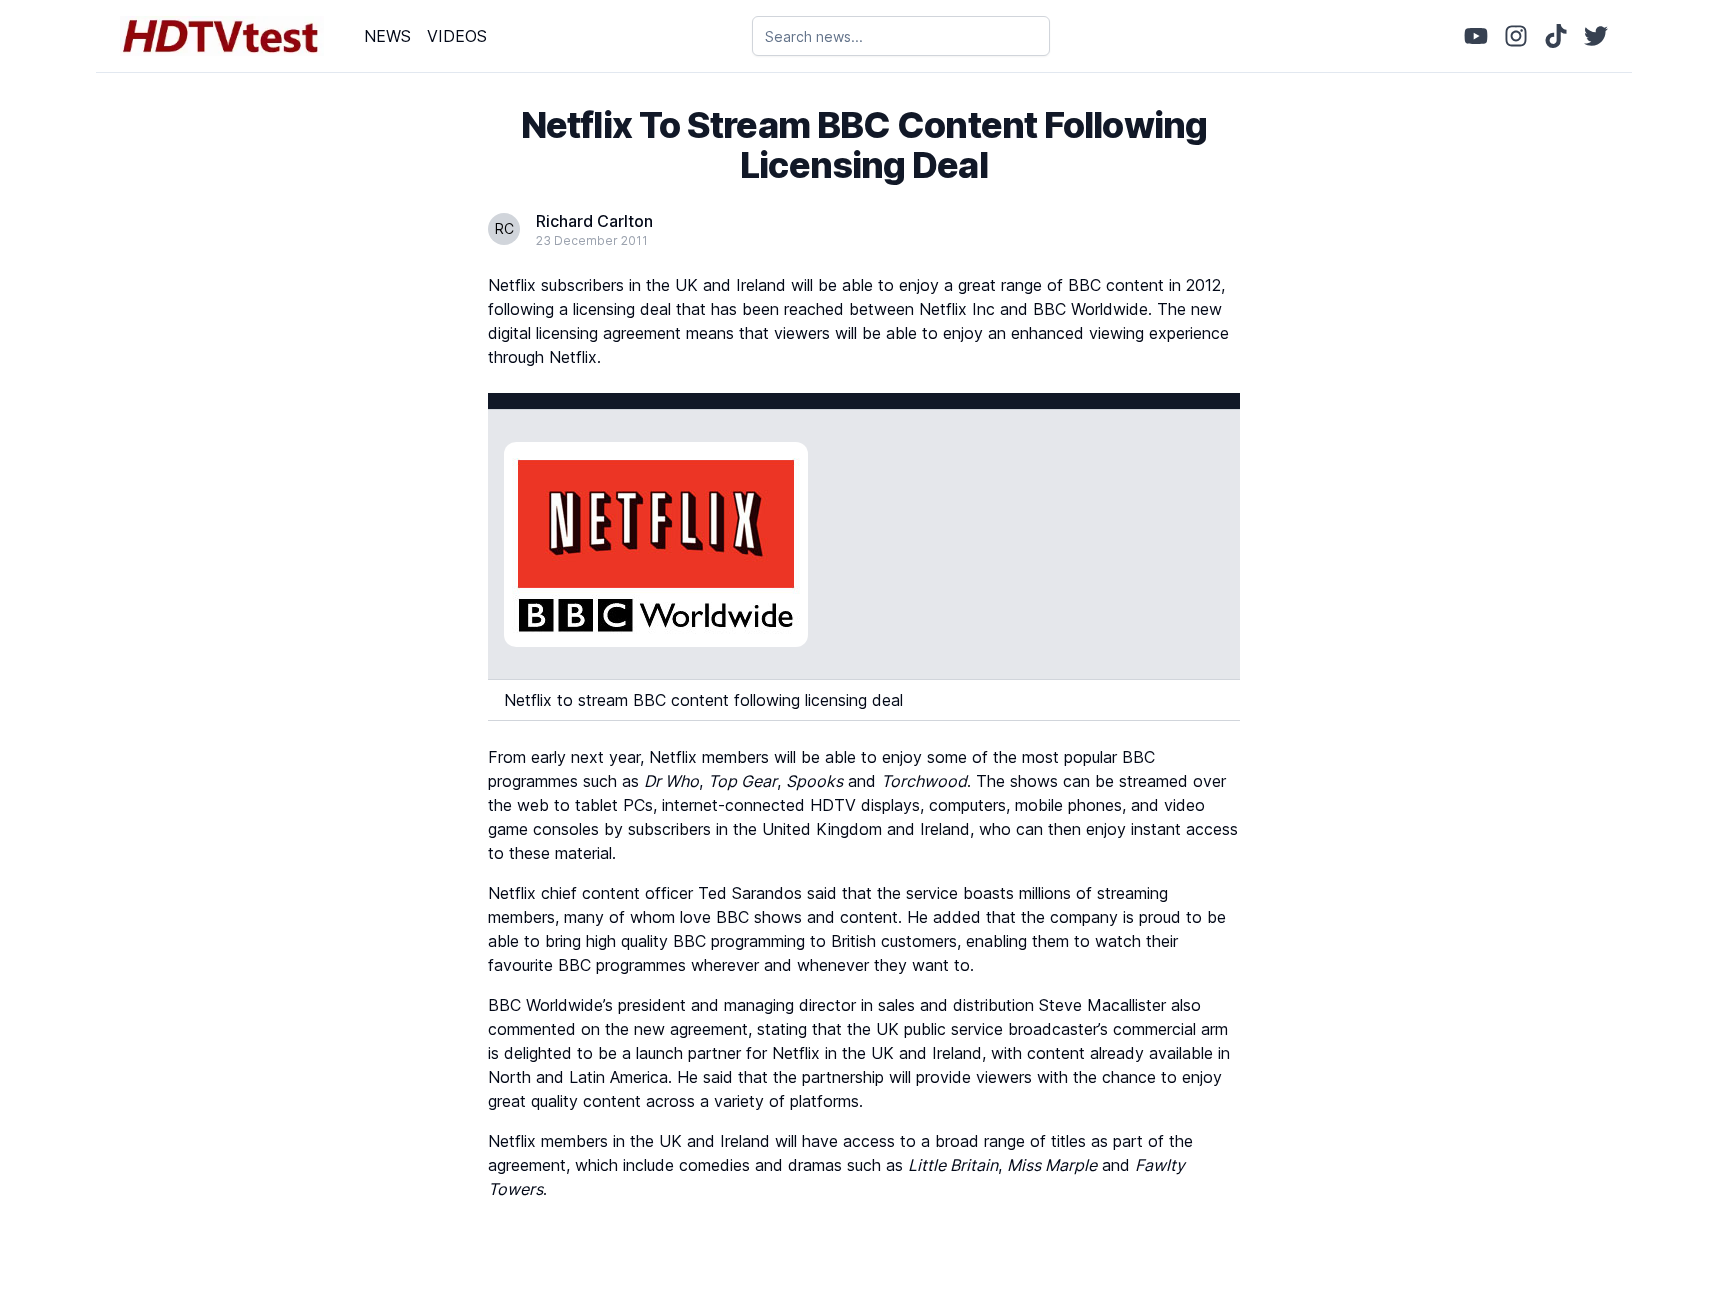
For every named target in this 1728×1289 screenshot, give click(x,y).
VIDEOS (457, 36)
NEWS (387, 36)
